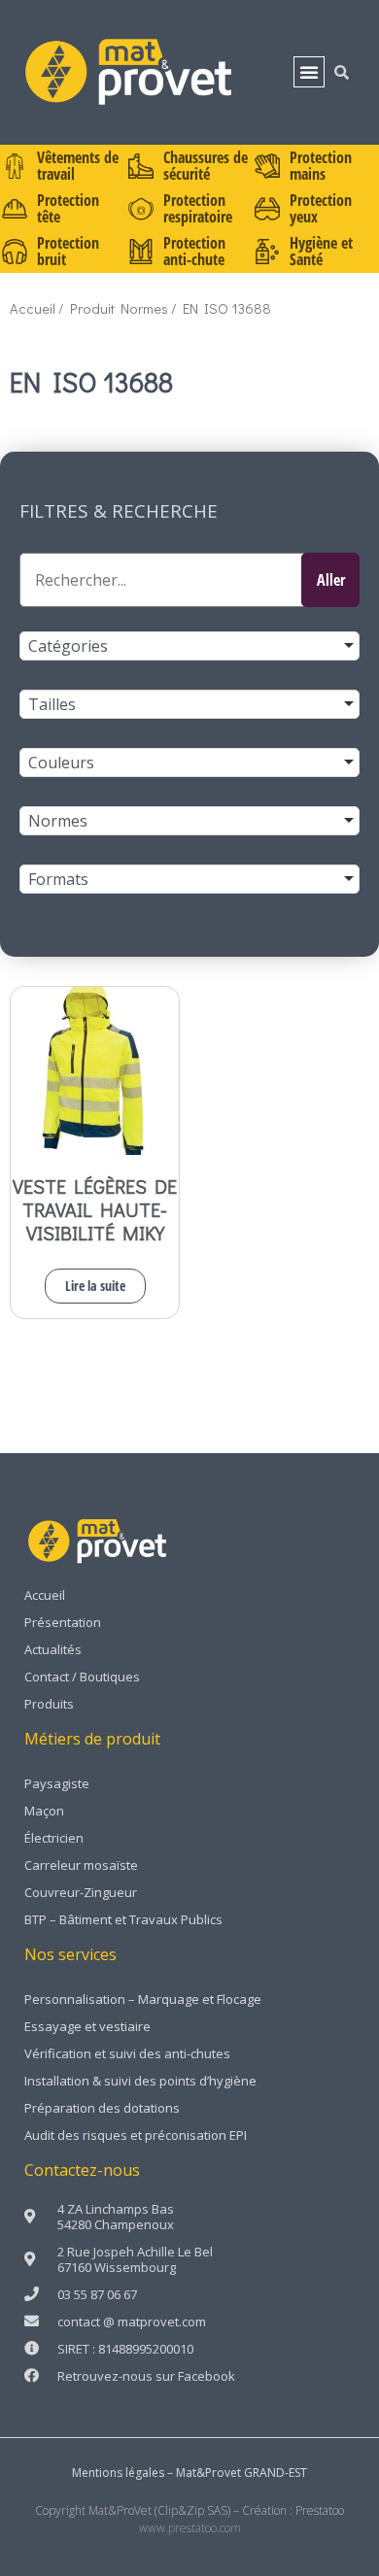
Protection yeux (321, 208)
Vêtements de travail (78, 166)
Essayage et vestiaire (87, 2026)
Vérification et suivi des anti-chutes (127, 2053)
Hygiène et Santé (321, 251)
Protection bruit (68, 251)
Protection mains (321, 166)
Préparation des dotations (102, 2108)
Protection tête (68, 208)
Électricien (54, 1838)
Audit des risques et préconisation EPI (136, 2135)
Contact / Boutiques (82, 1677)
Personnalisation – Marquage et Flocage (143, 1999)
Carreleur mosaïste (81, 1865)
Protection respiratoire (198, 208)
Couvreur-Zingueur (81, 1892)
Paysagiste (57, 1783)
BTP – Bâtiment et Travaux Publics (123, 1919)
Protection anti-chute (194, 251)
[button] (309, 72)
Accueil (33, 308)
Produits (49, 1704)
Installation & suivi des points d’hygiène (140, 2081)
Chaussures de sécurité (206, 166)
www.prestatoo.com (190, 2528)
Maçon (44, 1811)
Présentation (63, 1622)
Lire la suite (95, 1286)
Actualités (53, 1649)
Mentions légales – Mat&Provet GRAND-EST (189, 2473)
